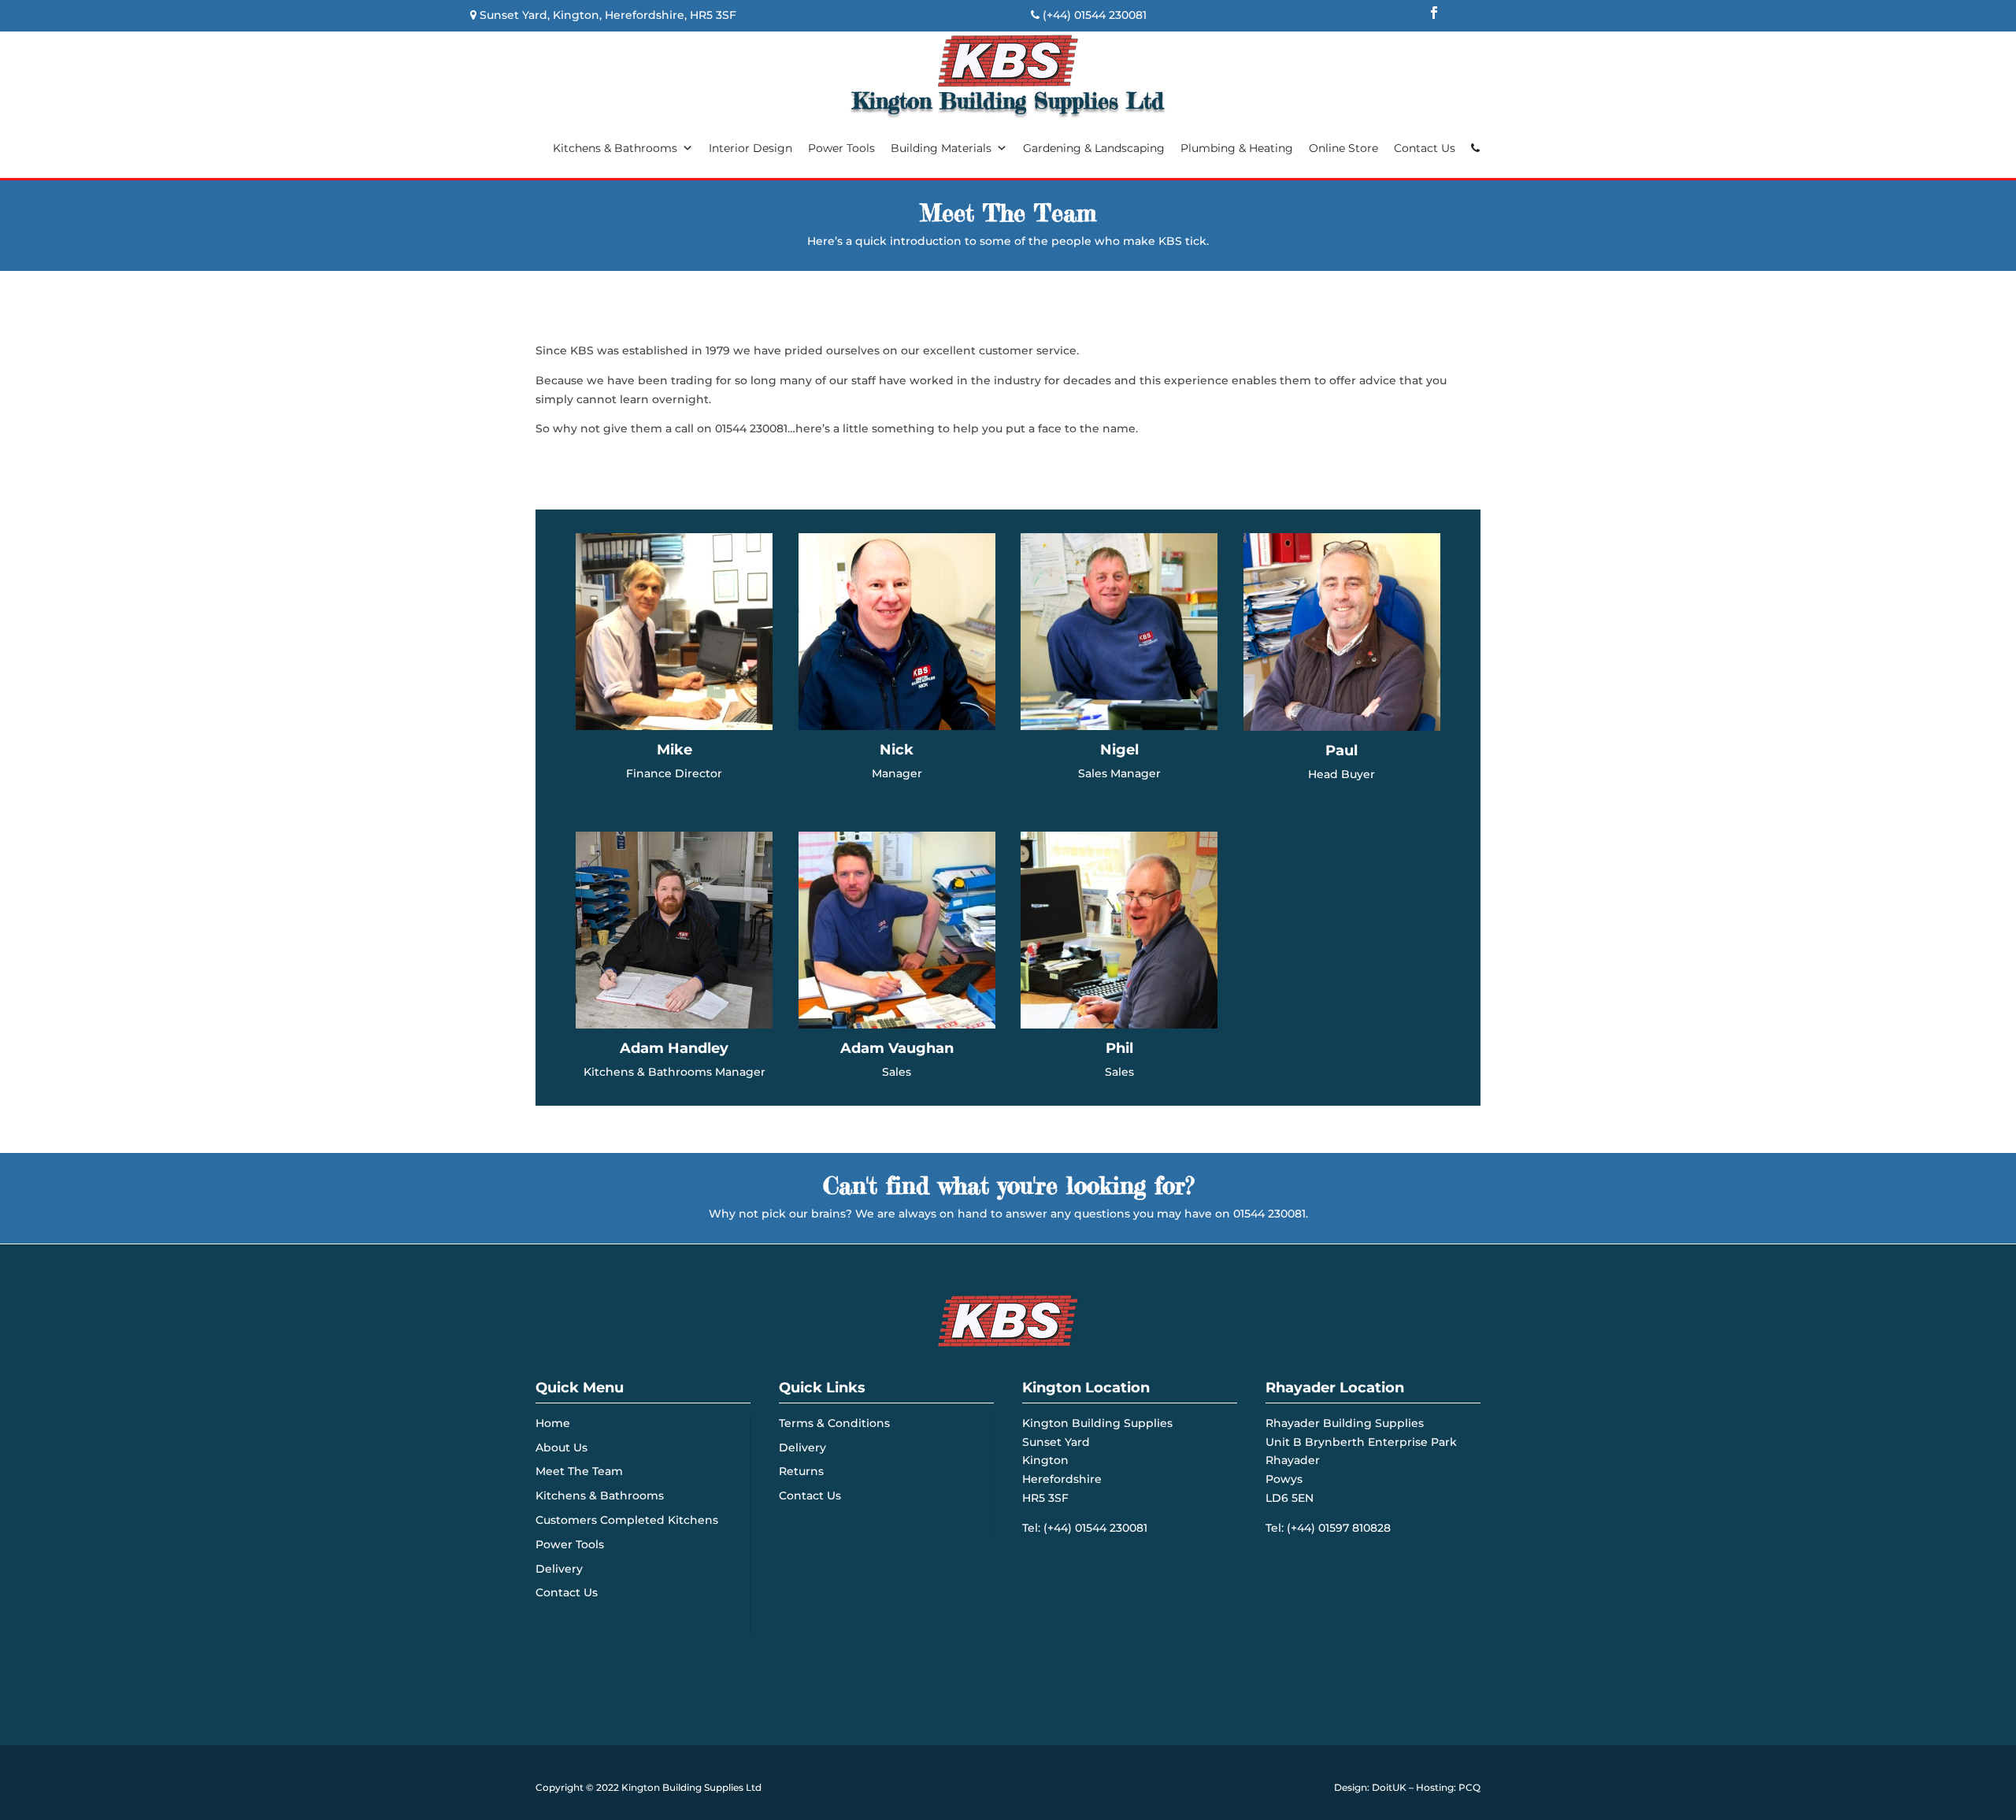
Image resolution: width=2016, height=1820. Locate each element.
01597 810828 (1354, 1528)
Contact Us (1425, 148)
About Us (561, 1447)
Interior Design (750, 148)
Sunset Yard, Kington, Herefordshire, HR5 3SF (608, 15)
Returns (801, 1471)
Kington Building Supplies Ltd (691, 1787)
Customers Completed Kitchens (627, 1520)
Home (553, 1423)
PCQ (1469, 1787)
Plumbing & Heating (1237, 148)
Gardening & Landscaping (1094, 148)
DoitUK (1389, 1787)
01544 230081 (1110, 15)
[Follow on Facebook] (1434, 13)
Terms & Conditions (834, 1423)
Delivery (559, 1569)
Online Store (1343, 148)
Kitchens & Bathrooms (615, 148)
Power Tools (841, 148)
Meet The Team (579, 1471)
